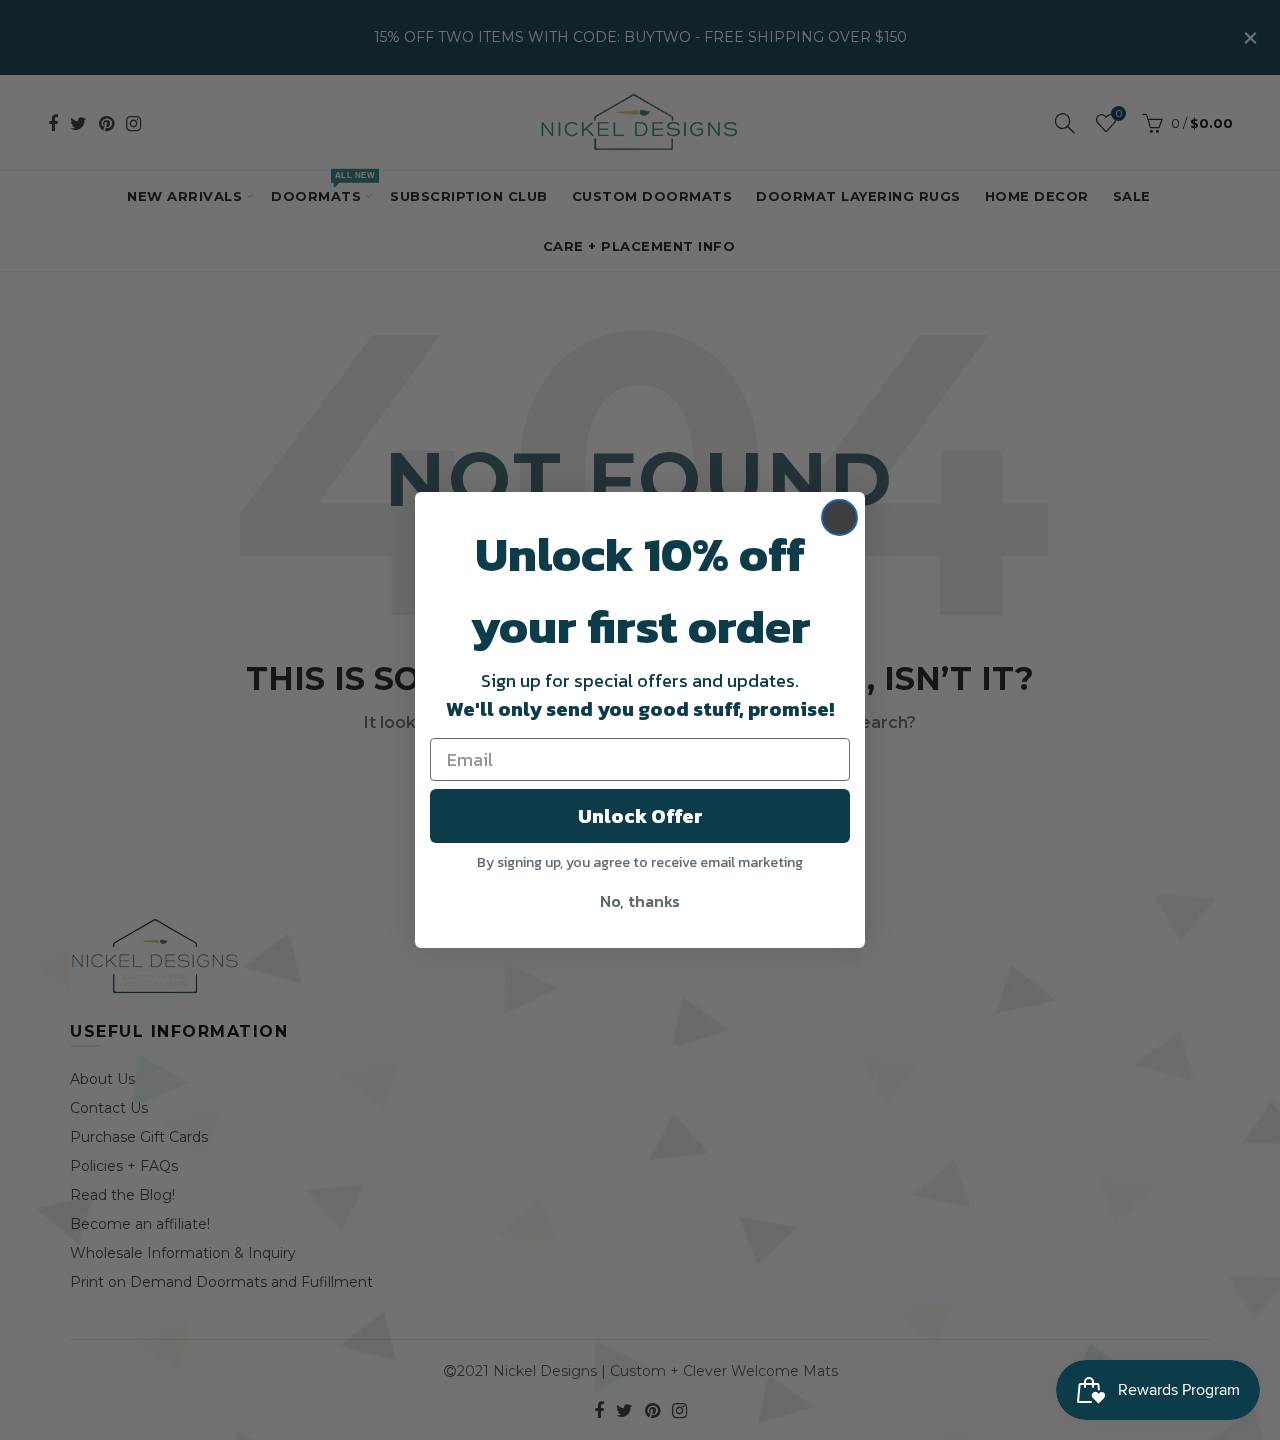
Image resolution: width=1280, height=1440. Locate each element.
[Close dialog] (839, 517)
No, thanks (640, 901)
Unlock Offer (640, 816)
